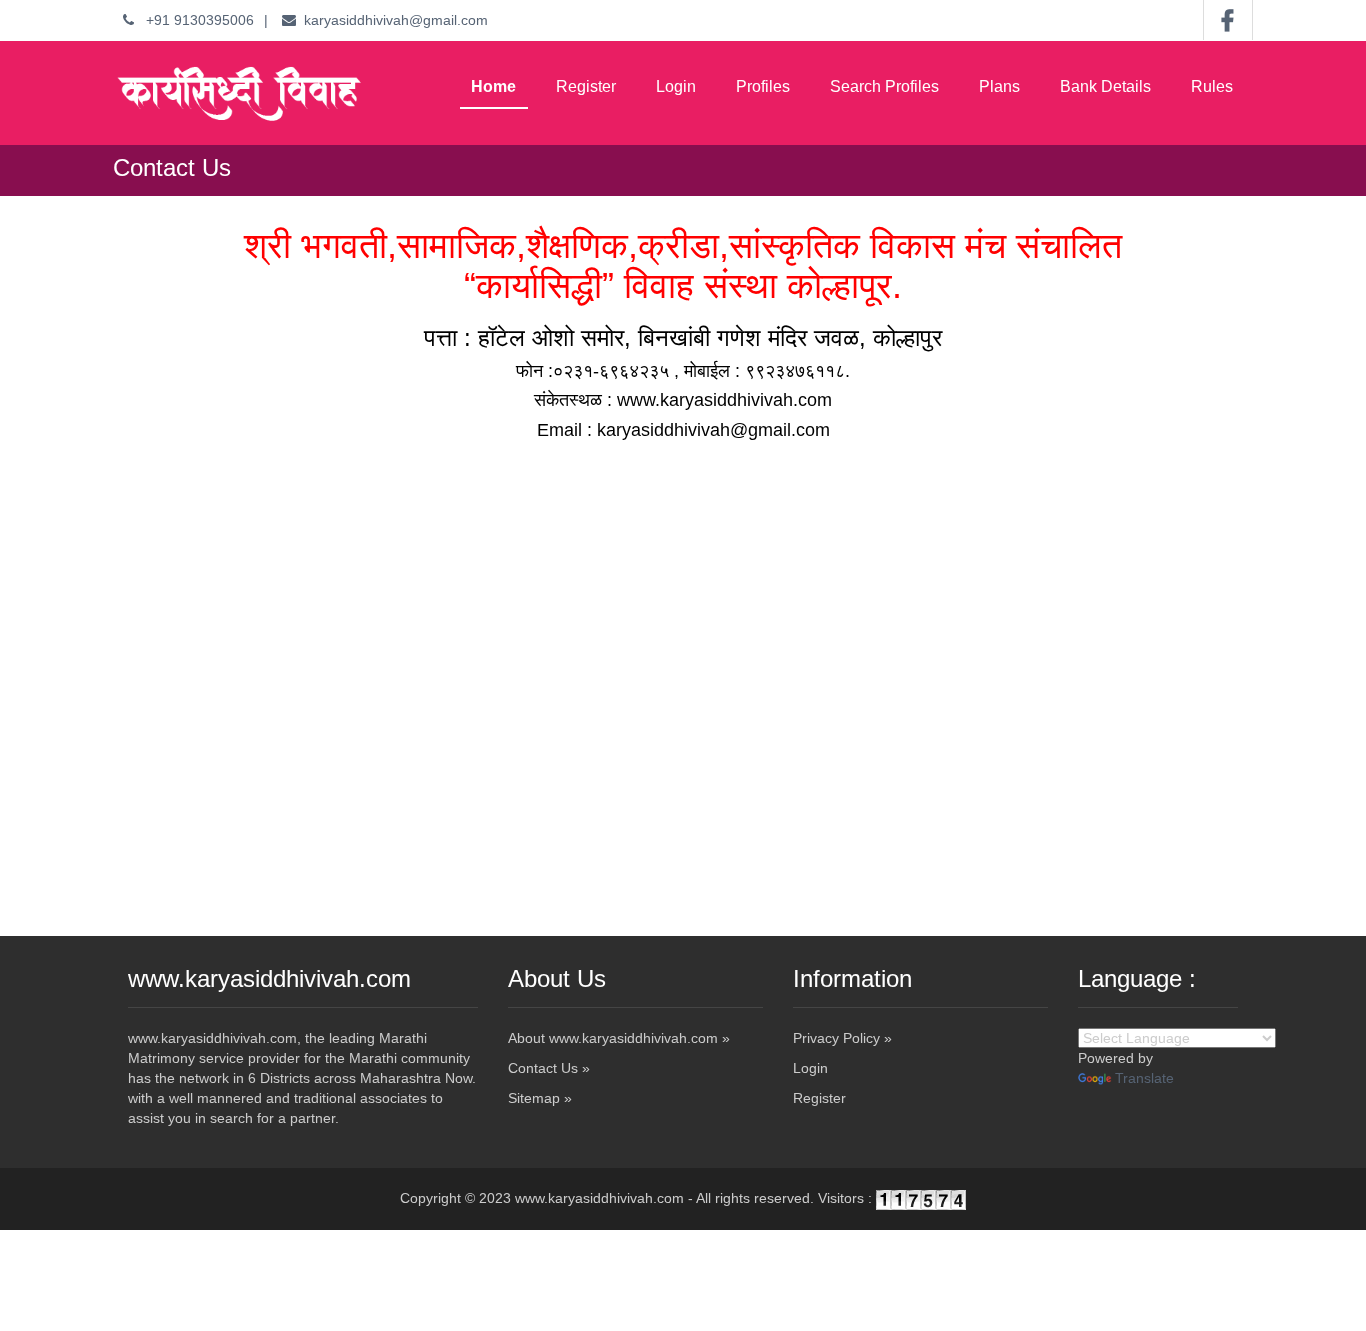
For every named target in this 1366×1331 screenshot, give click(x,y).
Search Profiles (884, 86)
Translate (1144, 1078)
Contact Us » (549, 1068)
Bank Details (1105, 86)
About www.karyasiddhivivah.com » (619, 1038)
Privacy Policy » (842, 1038)
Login (676, 86)
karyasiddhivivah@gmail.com (396, 20)
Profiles (763, 86)
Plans (999, 86)
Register (586, 86)
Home (493, 86)
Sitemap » (540, 1098)
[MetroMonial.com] (238, 93)
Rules (1212, 86)
